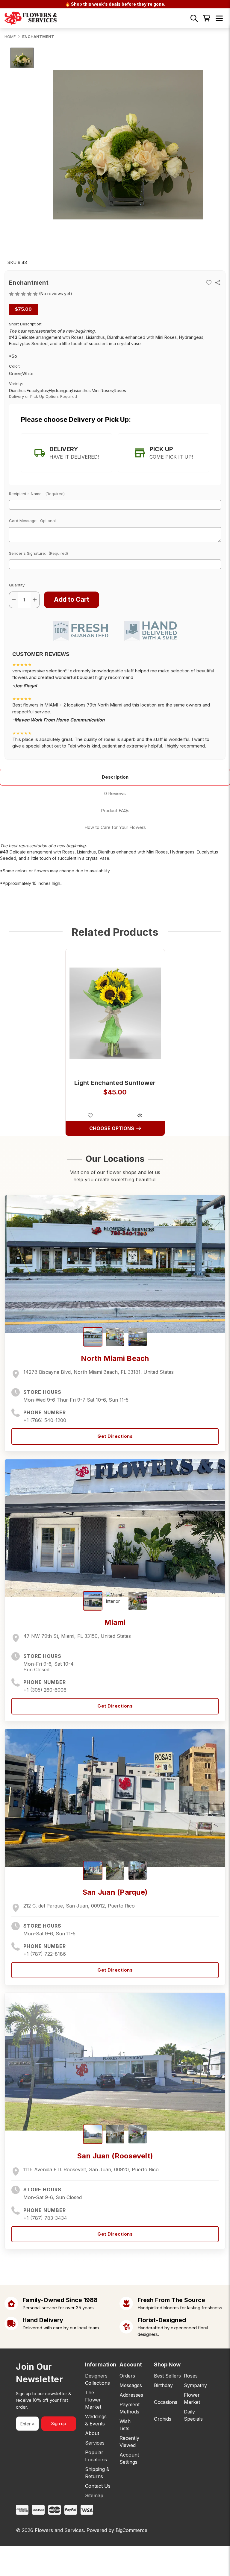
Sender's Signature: (38, 553)
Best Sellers (167, 2376)
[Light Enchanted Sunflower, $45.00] (115, 1013)
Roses (191, 2376)
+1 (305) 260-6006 (45, 1690)
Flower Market (192, 2398)
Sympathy (195, 2385)
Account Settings (129, 2458)
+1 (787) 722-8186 (45, 1954)
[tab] (66, 453)
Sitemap (94, 2495)
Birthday (163, 2385)
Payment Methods (130, 2408)
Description (115, 777)
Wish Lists (125, 2425)
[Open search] (194, 18)
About (92, 2433)
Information (98, 2365)
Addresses (131, 2395)
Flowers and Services (59, 2530)
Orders (127, 2376)
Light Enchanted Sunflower (115, 1083)
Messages (131, 2385)
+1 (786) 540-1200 (45, 1420)
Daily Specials (193, 2415)
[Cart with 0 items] (207, 18)
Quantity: (17, 585)
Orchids (163, 2419)
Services (95, 2443)
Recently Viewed (129, 2442)
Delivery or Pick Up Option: (43, 396)
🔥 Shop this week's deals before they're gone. (115, 4)
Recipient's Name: (37, 494)
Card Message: (32, 521)
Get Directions (115, 1436)
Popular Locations (96, 2456)
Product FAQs (115, 811)
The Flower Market (93, 2400)
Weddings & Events (96, 2420)
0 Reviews (115, 793)
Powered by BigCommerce (117, 2530)
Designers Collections (97, 2379)
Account (131, 2365)
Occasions (166, 2402)
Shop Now (167, 2365)
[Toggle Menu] (219, 18)
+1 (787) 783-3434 (45, 2218)
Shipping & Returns (97, 2473)
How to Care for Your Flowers (115, 827)
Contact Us (98, 2486)
